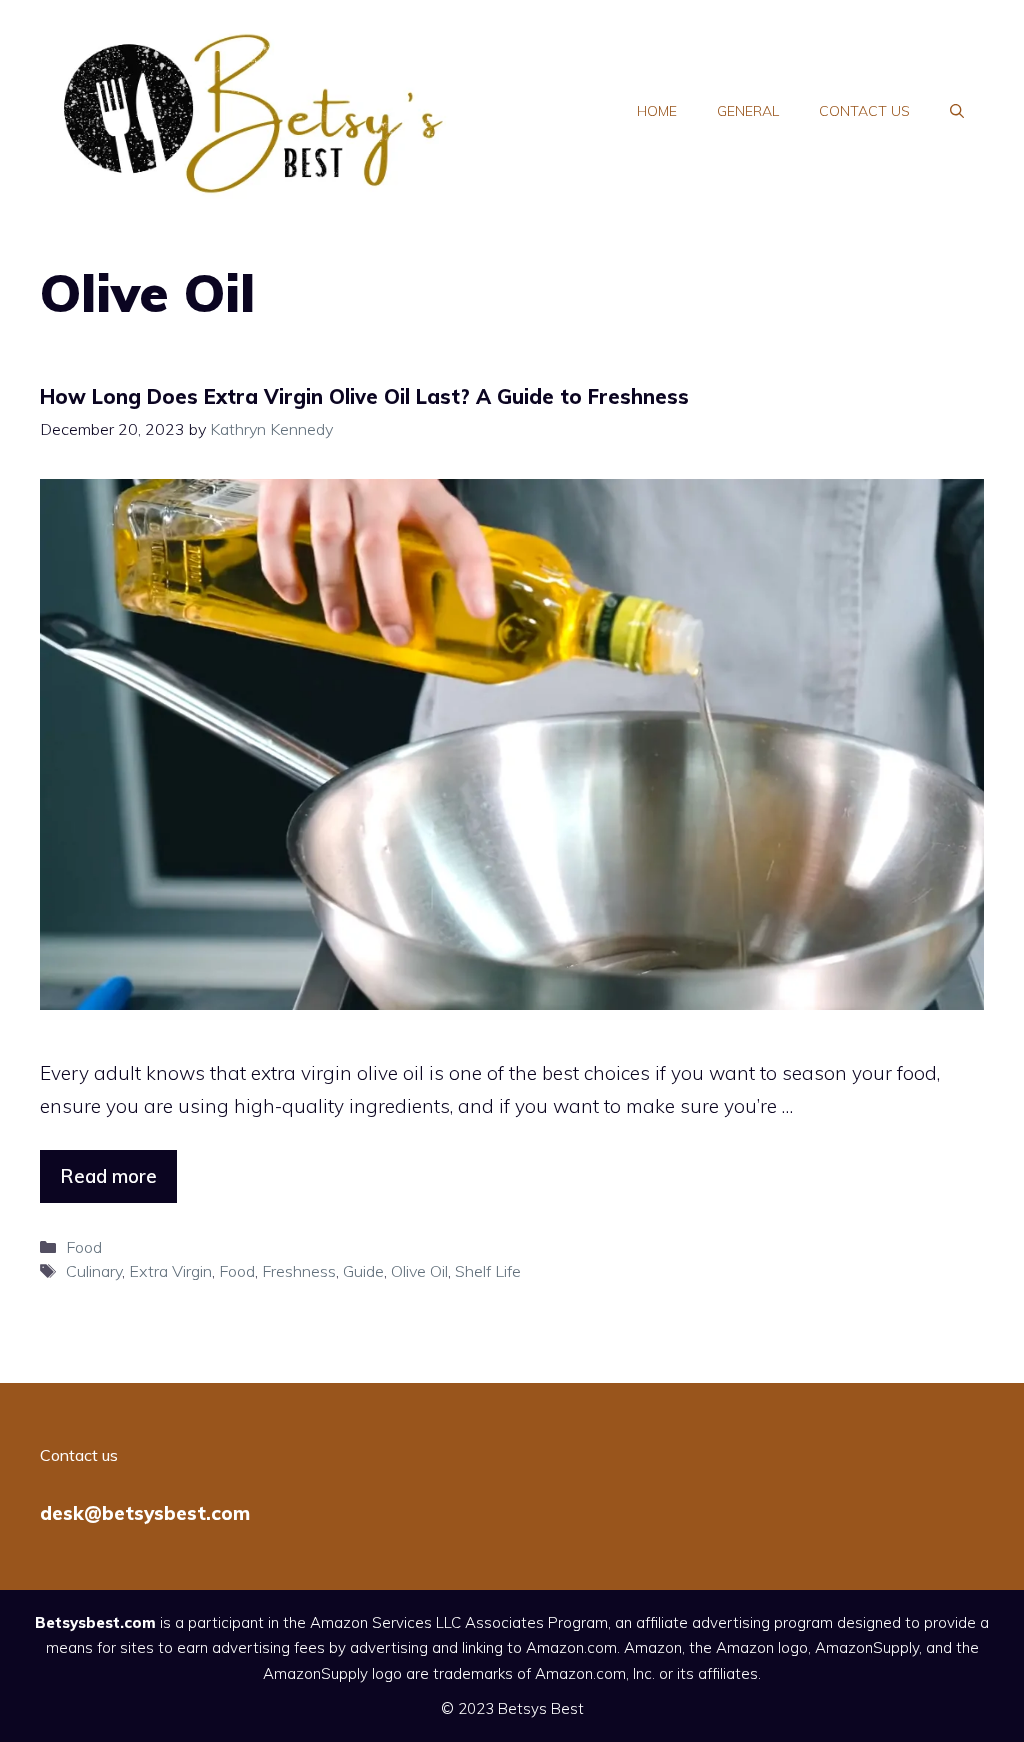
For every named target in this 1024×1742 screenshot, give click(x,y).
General (748, 111)
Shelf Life (488, 1271)
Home (657, 111)
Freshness (299, 1271)
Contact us (864, 111)
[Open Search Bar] (957, 111)
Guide (363, 1271)
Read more (108, 1176)
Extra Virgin (170, 1271)
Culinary (94, 1271)
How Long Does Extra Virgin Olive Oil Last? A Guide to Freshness (364, 396)
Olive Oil (419, 1271)
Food (84, 1247)
